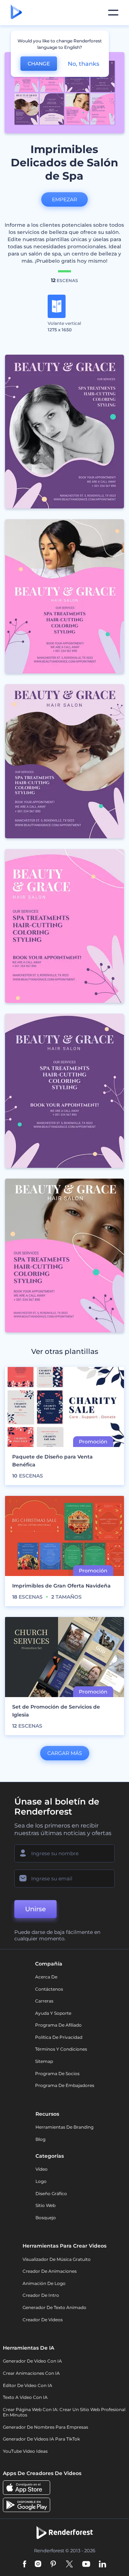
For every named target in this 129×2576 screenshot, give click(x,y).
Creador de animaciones (50, 2271)
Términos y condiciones (61, 2049)
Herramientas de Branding (64, 2127)
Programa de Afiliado (58, 2025)
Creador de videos (43, 2320)
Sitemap (44, 2061)
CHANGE (39, 64)
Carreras (44, 2001)
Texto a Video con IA (25, 2397)
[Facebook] (25, 2565)
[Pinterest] (53, 2565)
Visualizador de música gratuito (57, 2259)
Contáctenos (49, 1989)
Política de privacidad (59, 2037)
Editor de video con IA (28, 2385)
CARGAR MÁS (65, 1753)
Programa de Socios (57, 2073)
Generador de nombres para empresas (46, 2427)
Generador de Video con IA (32, 2361)
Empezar (64, 199)
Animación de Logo (44, 2283)
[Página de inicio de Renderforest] (16, 13)
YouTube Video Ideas (25, 2451)
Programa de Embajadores (65, 2085)
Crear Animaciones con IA (31, 2373)
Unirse (35, 1909)
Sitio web (46, 2205)
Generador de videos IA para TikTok (41, 2439)
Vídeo (42, 2169)
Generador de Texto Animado (54, 2307)
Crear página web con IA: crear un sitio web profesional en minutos (64, 2412)
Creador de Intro (41, 2295)
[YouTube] (86, 2565)
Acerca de (46, 1977)
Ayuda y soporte (53, 2013)
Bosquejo (46, 2218)
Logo (41, 2181)
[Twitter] (69, 2565)
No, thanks (83, 64)
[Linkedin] (102, 2565)
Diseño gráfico (51, 2193)
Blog (40, 2139)
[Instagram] (38, 2565)
